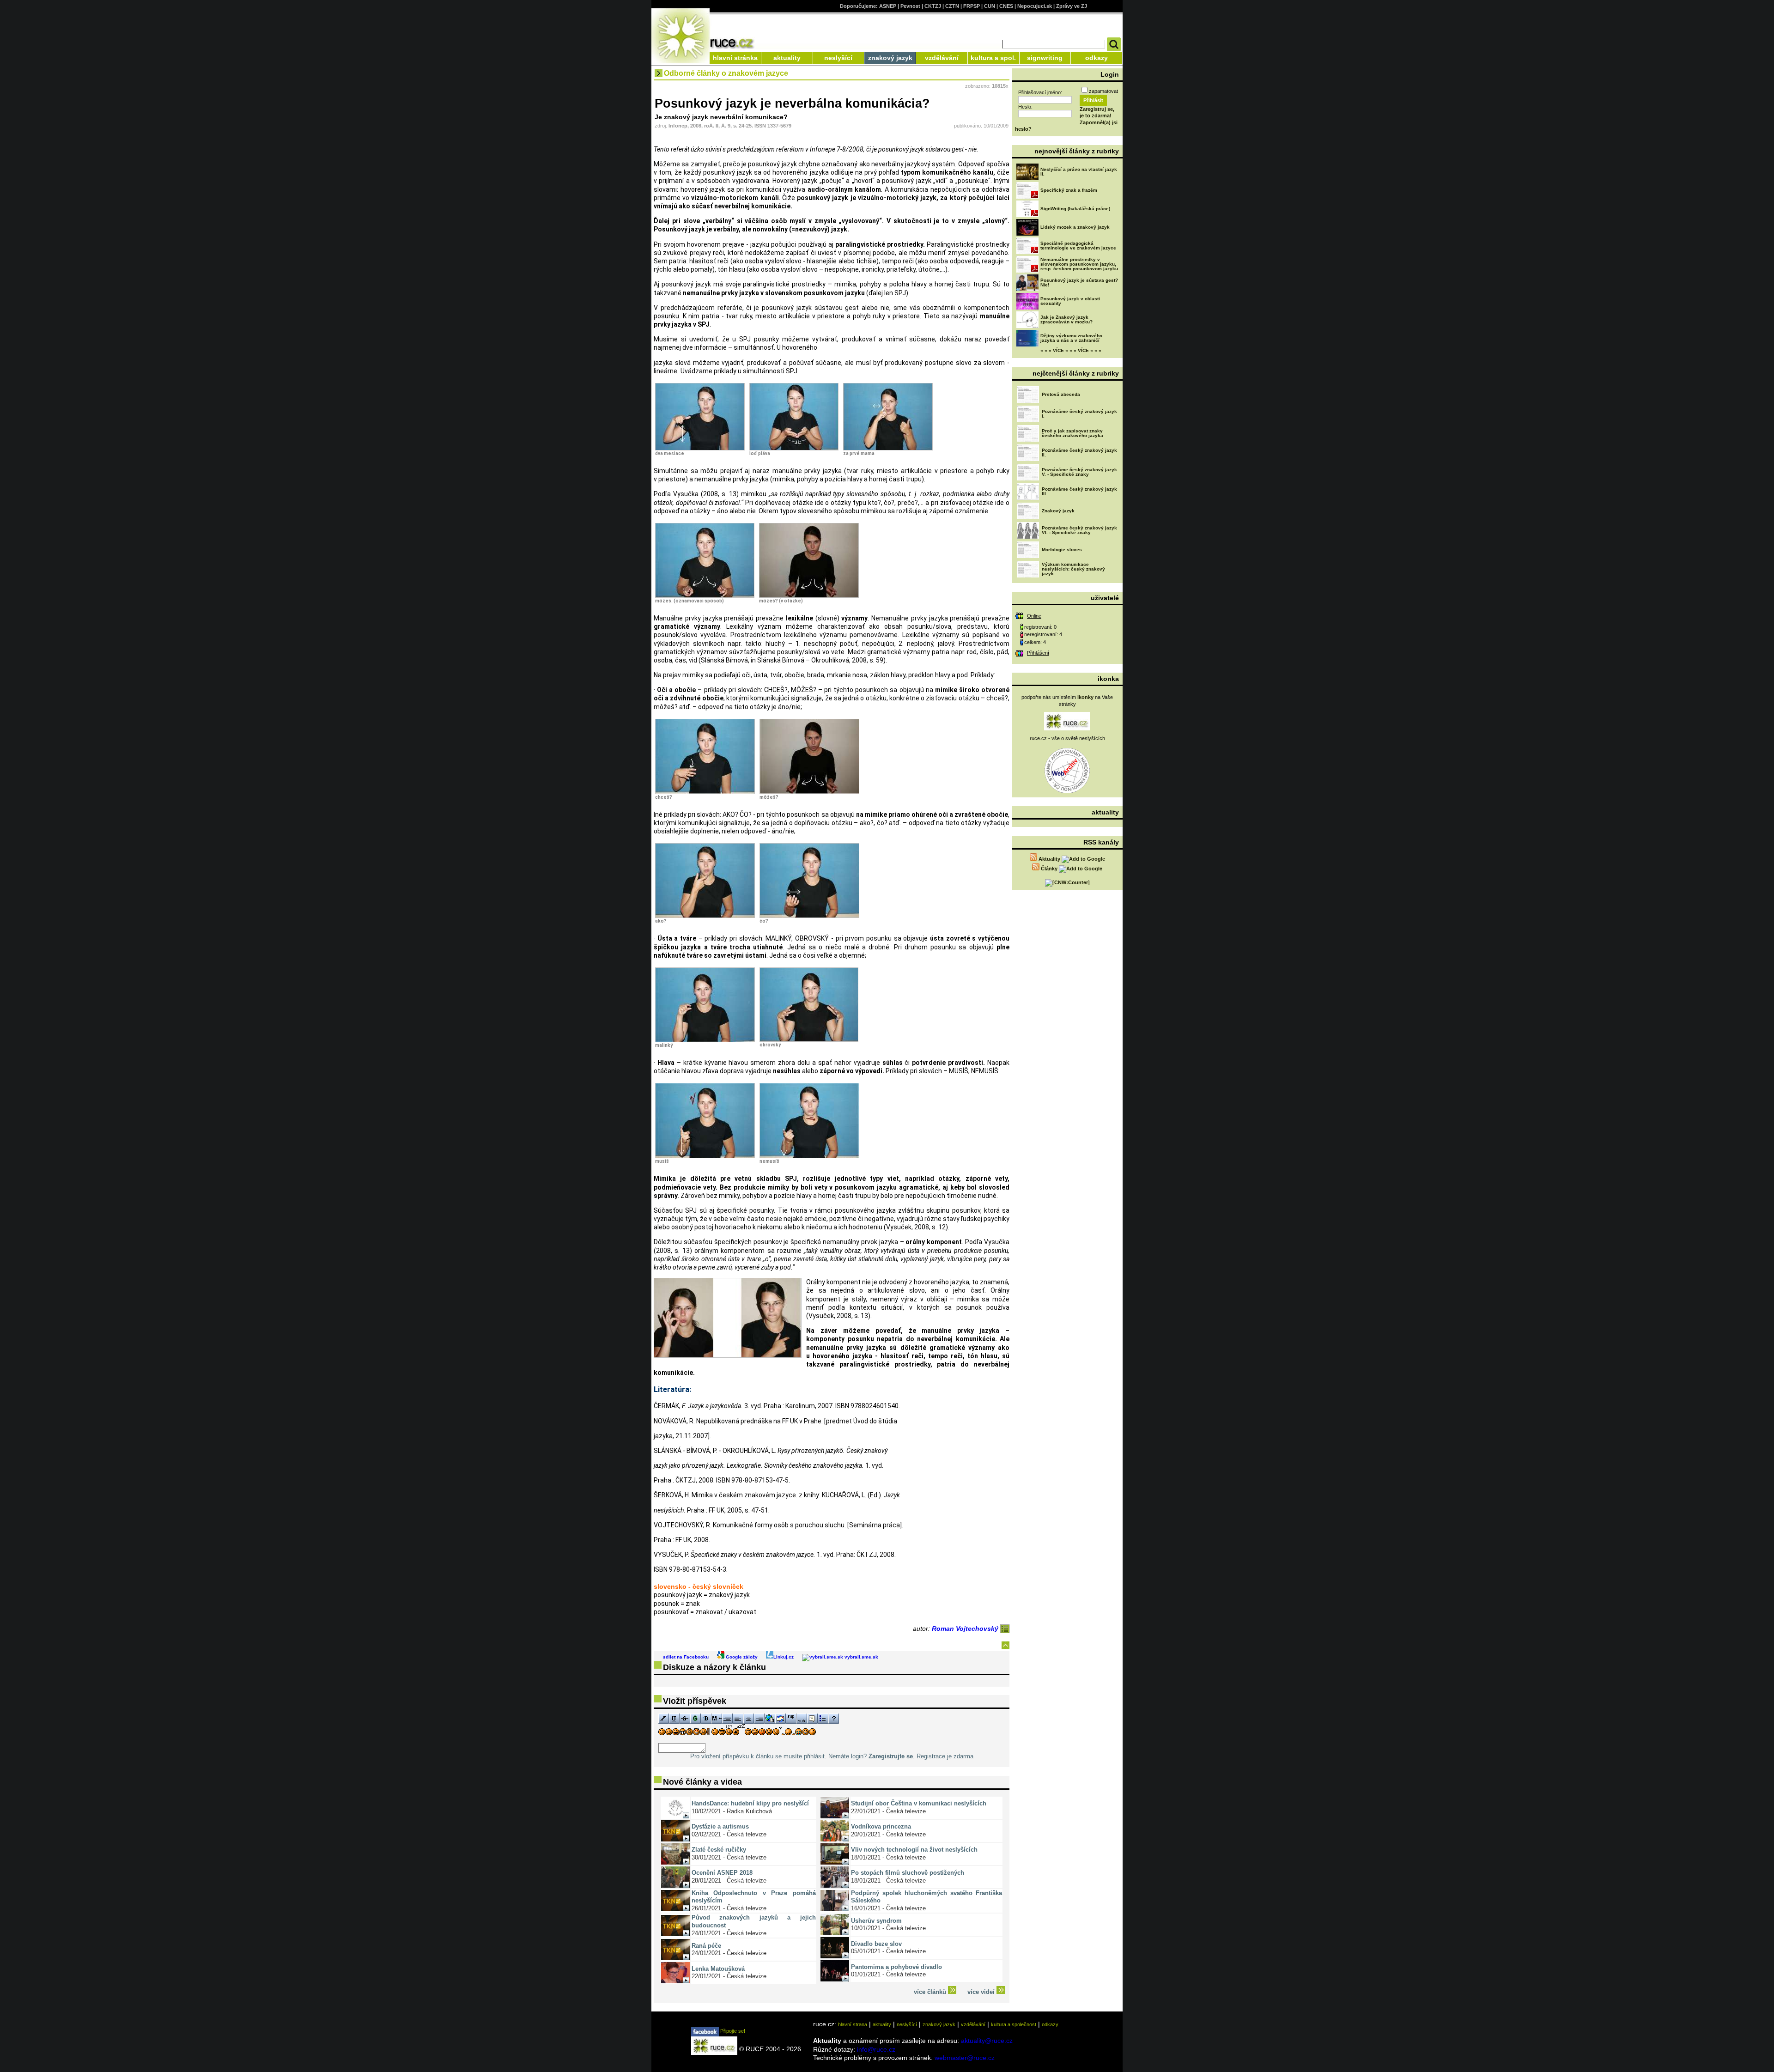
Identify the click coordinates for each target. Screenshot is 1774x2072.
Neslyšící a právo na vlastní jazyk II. (1079, 172)
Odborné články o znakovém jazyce (726, 73)
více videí (982, 1992)
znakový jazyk (890, 58)
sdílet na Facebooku (686, 1657)
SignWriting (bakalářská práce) (1075, 209)
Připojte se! (732, 2031)
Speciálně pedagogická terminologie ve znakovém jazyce (1078, 246)
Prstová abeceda (1061, 394)
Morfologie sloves (1062, 550)
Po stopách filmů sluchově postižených (908, 1873)
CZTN (952, 6)
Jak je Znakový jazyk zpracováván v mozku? (1066, 319)
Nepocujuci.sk (1035, 6)
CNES (1006, 6)
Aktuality (1049, 859)
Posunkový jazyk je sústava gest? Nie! (1079, 283)
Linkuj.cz (784, 1657)
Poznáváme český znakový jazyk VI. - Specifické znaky (1079, 530)
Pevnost (910, 6)
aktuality (787, 58)
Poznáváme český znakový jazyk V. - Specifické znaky (1079, 472)
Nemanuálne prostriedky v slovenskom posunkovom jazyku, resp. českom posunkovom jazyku (1079, 264)
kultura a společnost (1014, 2024)
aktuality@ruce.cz (987, 2041)
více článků (931, 1992)
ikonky (1085, 697)
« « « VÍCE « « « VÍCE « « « (1071, 350)
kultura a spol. (993, 58)
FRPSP (972, 6)
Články (1049, 869)
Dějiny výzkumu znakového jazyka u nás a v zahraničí (1071, 338)
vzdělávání (942, 58)
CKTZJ (933, 6)
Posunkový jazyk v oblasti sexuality (1070, 301)
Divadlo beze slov (876, 1944)
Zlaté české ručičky (719, 1850)
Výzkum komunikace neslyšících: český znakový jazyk (1073, 569)
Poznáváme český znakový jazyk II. (1079, 453)
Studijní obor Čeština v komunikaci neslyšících (919, 1803)
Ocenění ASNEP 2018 (722, 1873)
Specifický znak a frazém (1069, 190)
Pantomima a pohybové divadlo (896, 1967)
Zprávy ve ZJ (1072, 6)
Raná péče (706, 1946)
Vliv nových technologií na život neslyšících (914, 1850)
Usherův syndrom (876, 1921)
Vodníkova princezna (881, 1826)
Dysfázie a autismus (720, 1826)
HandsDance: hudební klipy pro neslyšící (750, 1803)
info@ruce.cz (876, 2049)
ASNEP (888, 6)
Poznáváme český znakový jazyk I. (1079, 414)
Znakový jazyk (1058, 511)
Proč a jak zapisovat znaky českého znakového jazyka (1072, 433)
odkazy (1097, 58)
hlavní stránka (735, 58)
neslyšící (838, 58)
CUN (990, 6)
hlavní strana (853, 2024)
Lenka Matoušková (718, 1969)
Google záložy (741, 1657)
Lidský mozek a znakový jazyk (1075, 227)
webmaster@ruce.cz (965, 2058)
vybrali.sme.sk (861, 1657)
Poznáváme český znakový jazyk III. (1079, 491)
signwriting (1045, 58)
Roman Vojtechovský (966, 1628)
